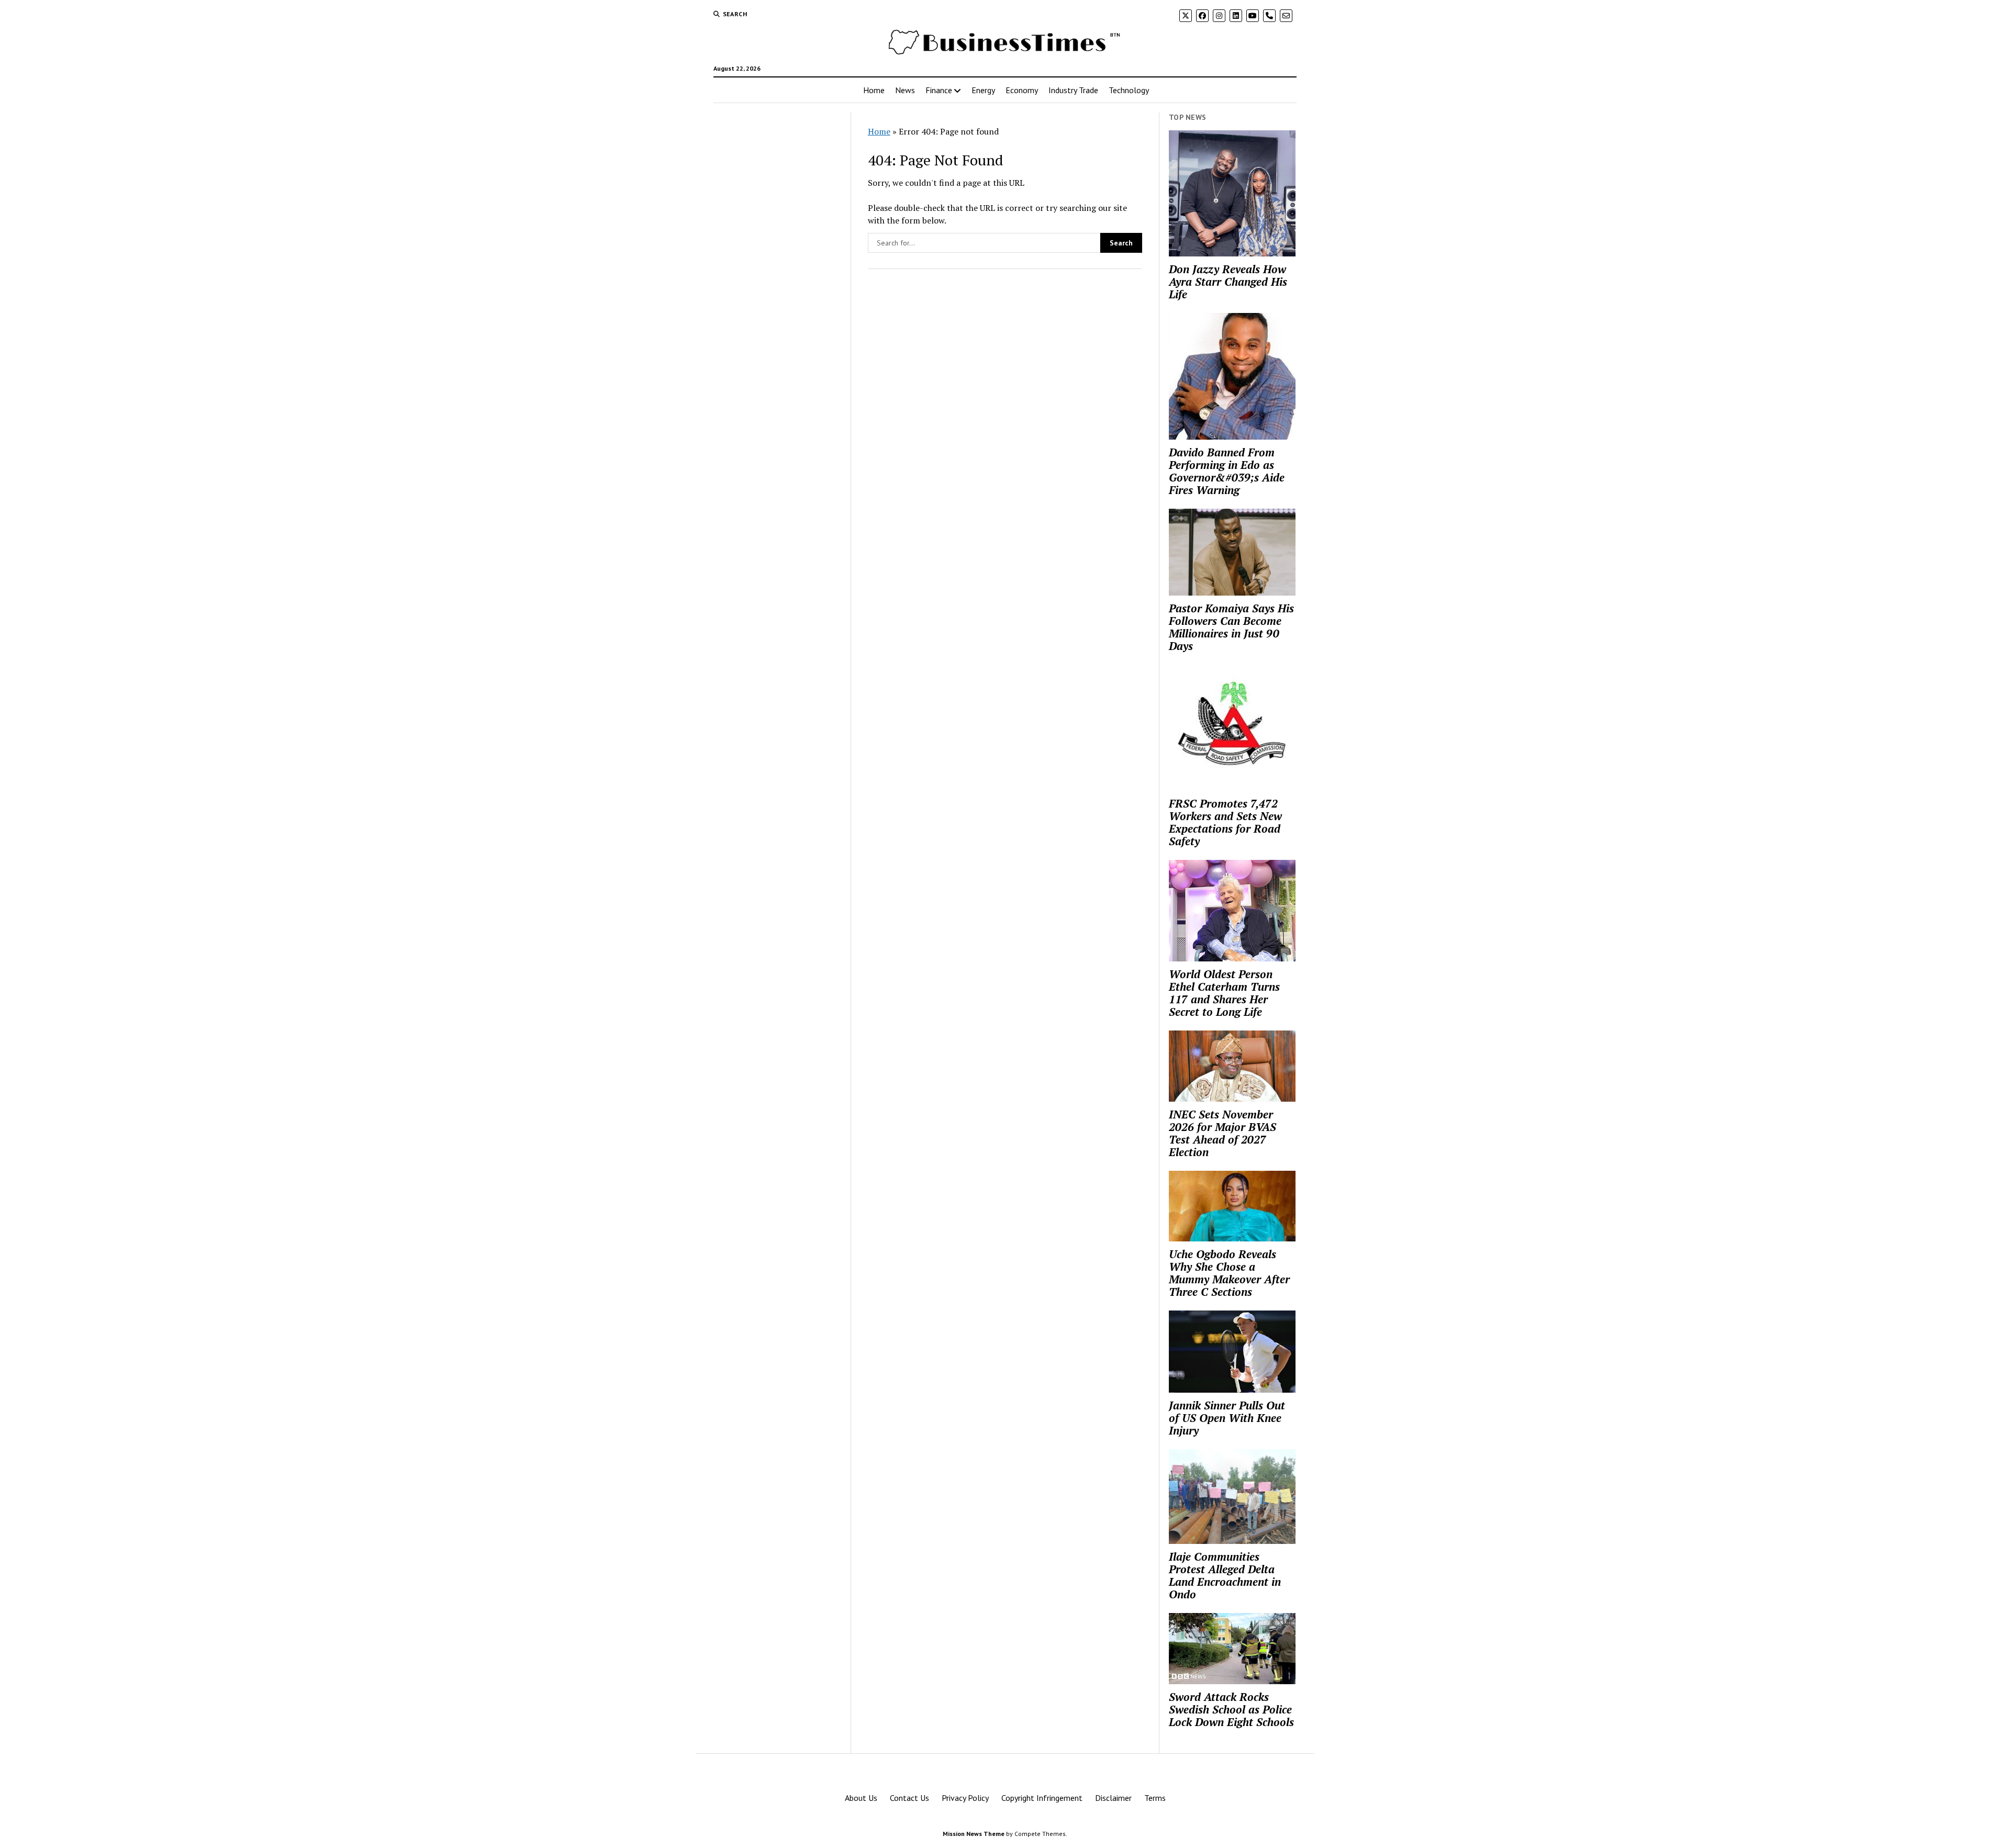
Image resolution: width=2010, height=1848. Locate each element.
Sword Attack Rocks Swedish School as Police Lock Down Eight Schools (1231, 1709)
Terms (1155, 1798)
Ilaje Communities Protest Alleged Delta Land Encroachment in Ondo (1225, 1575)
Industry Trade (1073, 90)
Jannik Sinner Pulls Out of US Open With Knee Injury (1227, 1418)
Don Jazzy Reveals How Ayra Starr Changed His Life (1228, 282)
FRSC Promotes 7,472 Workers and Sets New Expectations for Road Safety (1225, 822)
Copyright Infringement (1042, 1798)
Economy (1022, 90)
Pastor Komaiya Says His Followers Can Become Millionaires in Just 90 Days (1231, 627)
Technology (1129, 90)
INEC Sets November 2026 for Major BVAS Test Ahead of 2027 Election (1222, 1133)
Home (874, 90)
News (905, 90)
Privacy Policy (965, 1798)
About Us (861, 1798)
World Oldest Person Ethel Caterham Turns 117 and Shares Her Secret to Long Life (1224, 993)
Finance (939, 90)
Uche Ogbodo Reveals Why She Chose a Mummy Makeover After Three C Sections (1229, 1273)
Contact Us (909, 1798)
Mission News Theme (974, 1834)
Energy (983, 90)
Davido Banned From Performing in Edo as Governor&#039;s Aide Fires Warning (1227, 471)
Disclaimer (1113, 1798)
